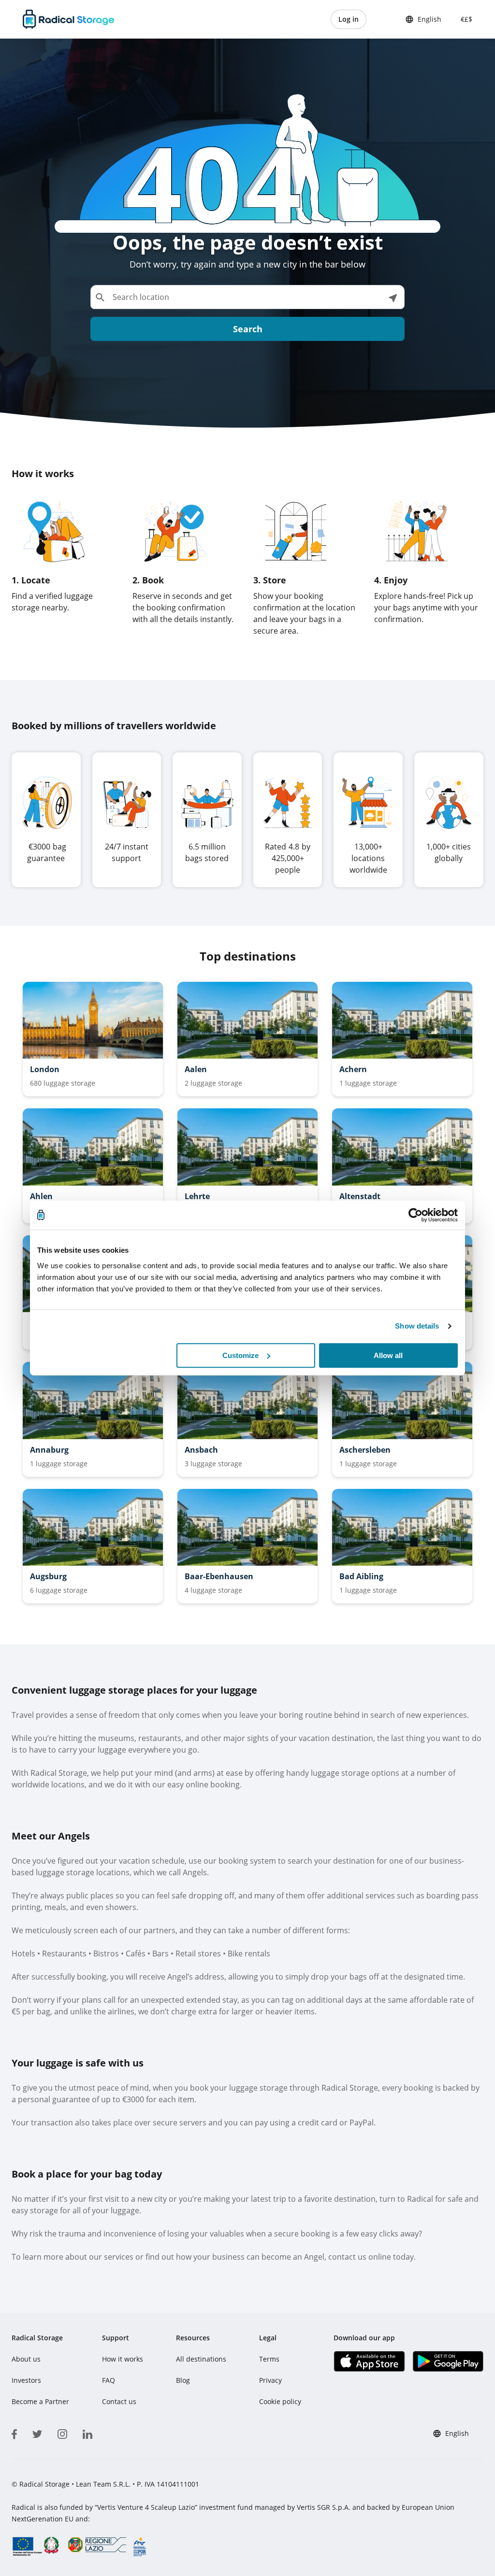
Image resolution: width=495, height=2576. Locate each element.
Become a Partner (40, 2401)
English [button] (429, 19)
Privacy (270, 2380)
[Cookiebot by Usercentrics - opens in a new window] (415, 1215)
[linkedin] (87, 2433)
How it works (123, 2359)
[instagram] (62, 2433)
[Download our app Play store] (448, 2361)
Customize (240, 1355)
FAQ (109, 2380)
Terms (269, 2359)
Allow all (388, 1355)
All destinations (201, 2359)
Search (248, 329)
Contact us (119, 2401)
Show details (417, 1326)
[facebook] (14, 2433)
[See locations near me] (393, 297)
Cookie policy (280, 2401)
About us (26, 2359)
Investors (26, 2380)
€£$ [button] (465, 19)
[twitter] (37, 2433)
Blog (183, 2380)
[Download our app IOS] (369, 2361)
